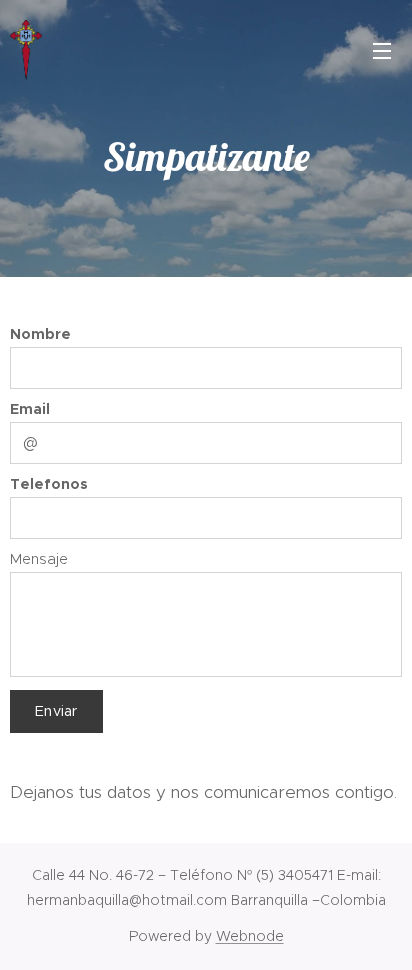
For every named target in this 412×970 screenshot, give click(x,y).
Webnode (250, 936)
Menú (382, 50)
